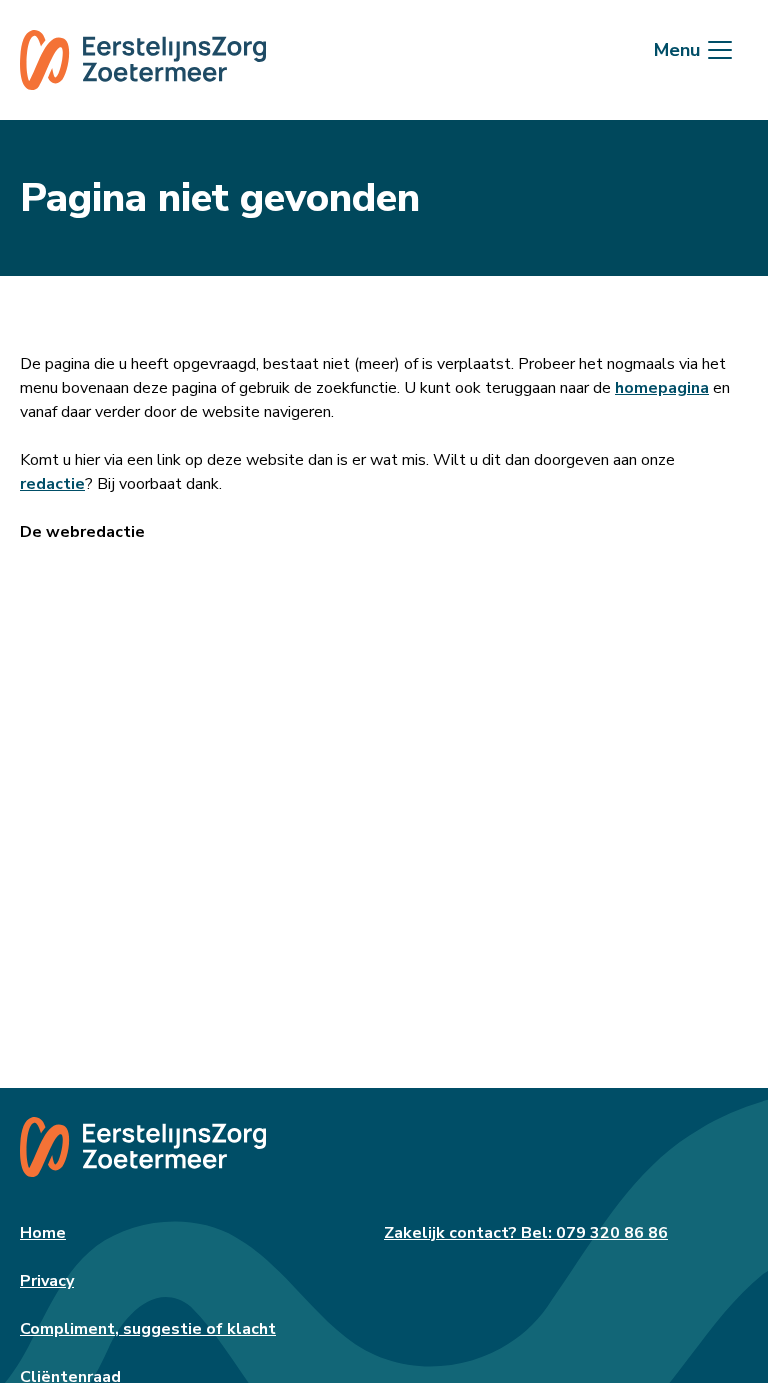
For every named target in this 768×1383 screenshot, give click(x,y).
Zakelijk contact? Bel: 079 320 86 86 (526, 1233)
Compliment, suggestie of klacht (148, 1329)
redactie (52, 484)
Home (43, 1233)
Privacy (47, 1281)
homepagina (662, 388)
